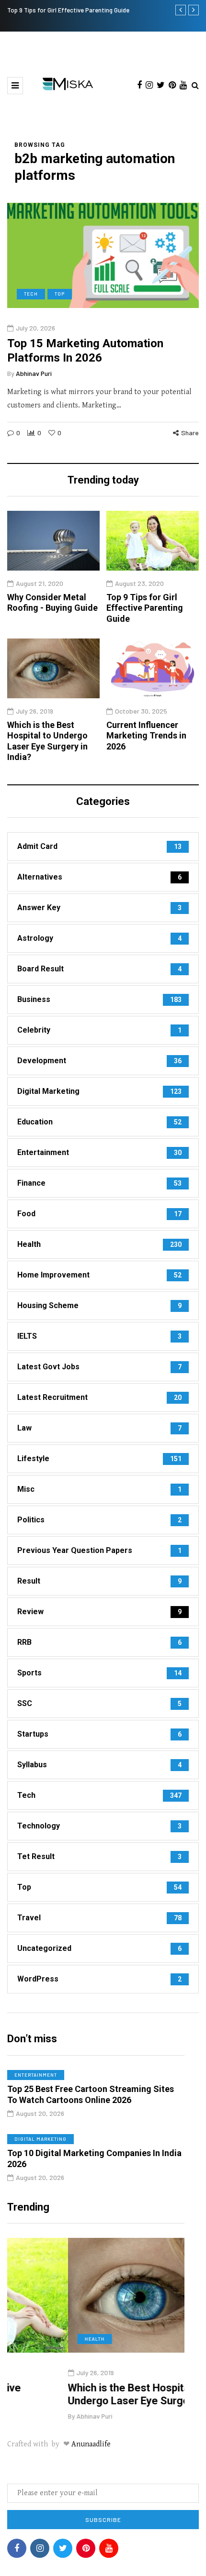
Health (34, 2339)
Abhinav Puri (34, 373)
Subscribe (103, 2520)
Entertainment (36, 2075)
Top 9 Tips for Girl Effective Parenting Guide (68, 10)
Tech (31, 294)
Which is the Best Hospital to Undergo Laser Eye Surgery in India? (47, 741)
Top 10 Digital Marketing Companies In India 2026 (94, 2158)
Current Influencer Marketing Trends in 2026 (146, 736)
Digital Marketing (40, 2139)
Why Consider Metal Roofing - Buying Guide (52, 603)
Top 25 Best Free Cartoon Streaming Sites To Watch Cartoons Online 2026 (91, 2094)
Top (60, 294)
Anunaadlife (91, 2444)
